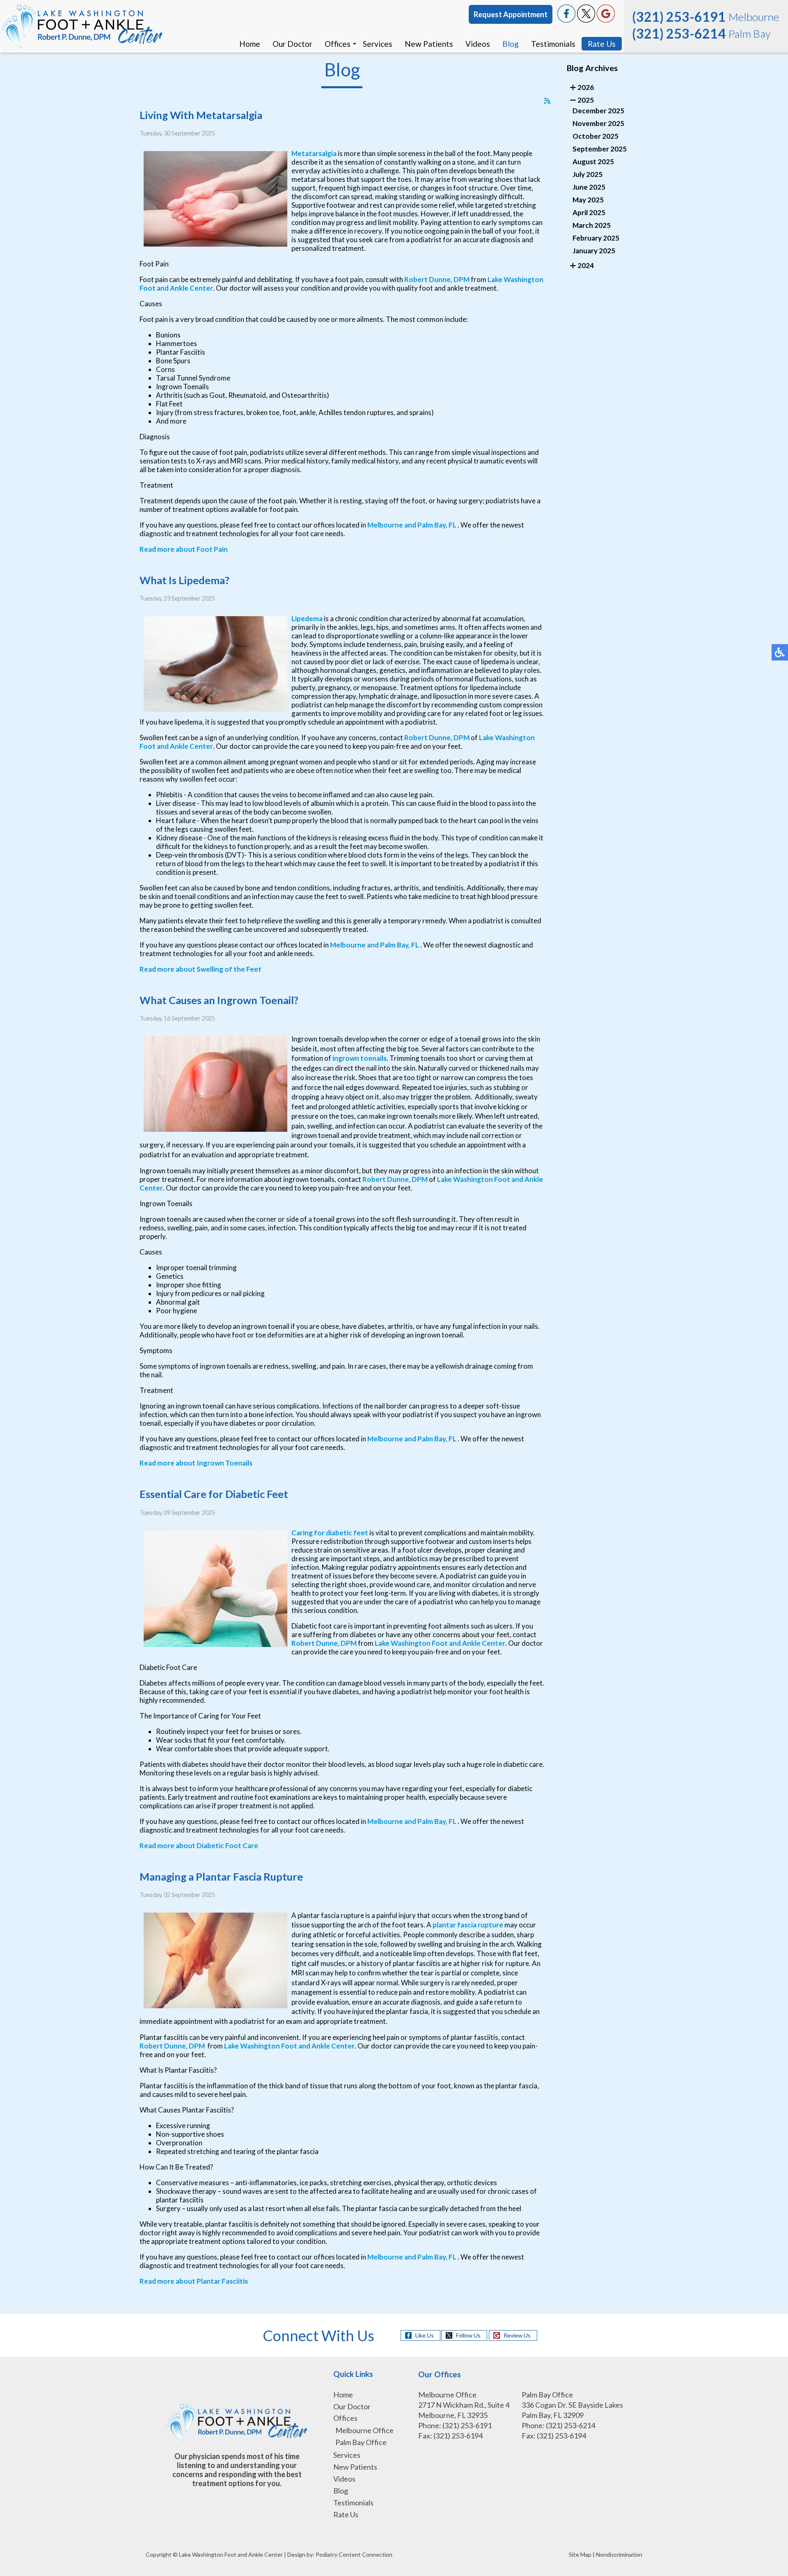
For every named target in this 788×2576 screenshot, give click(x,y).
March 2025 (592, 225)
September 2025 (600, 149)
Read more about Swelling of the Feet (200, 969)
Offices (338, 44)
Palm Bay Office (361, 2442)
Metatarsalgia (314, 153)
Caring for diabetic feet (330, 1533)
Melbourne (385, 525)
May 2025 (588, 200)
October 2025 (596, 136)
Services (378, 44)
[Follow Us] (586, 20)
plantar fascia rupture (468, 1925)
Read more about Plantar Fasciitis (194, 2281)
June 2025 (589, 187)
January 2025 (594, 251)
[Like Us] (566, 20)
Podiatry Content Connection (354, 2554)
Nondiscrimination (619, 2554)
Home (250, 44)
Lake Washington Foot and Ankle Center (440, 1643)
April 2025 (589, 212)
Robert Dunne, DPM (437, 279)
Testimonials (553, 44)
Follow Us (468, 2335)
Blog (511, 44)
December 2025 (598, 111)
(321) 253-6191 (679, 17)
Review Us (517, 2335)
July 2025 (588, 174)
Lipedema (307, 618)
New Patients (429, 44)
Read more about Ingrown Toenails (196, 1463)
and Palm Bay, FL (430, 525)
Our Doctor (292, 44)
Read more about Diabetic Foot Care (199, 1845)
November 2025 (598, 123)
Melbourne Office (364, 2430)
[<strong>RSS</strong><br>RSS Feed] (547, 101)
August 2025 (593, 162)
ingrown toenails (360, 1058)
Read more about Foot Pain (184, 549)
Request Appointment (511, 14)
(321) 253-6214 (679, 33)
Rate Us (602, 44)
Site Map (580, 2554)
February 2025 (596, 238)
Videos (478, 44)
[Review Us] (606, 20)
